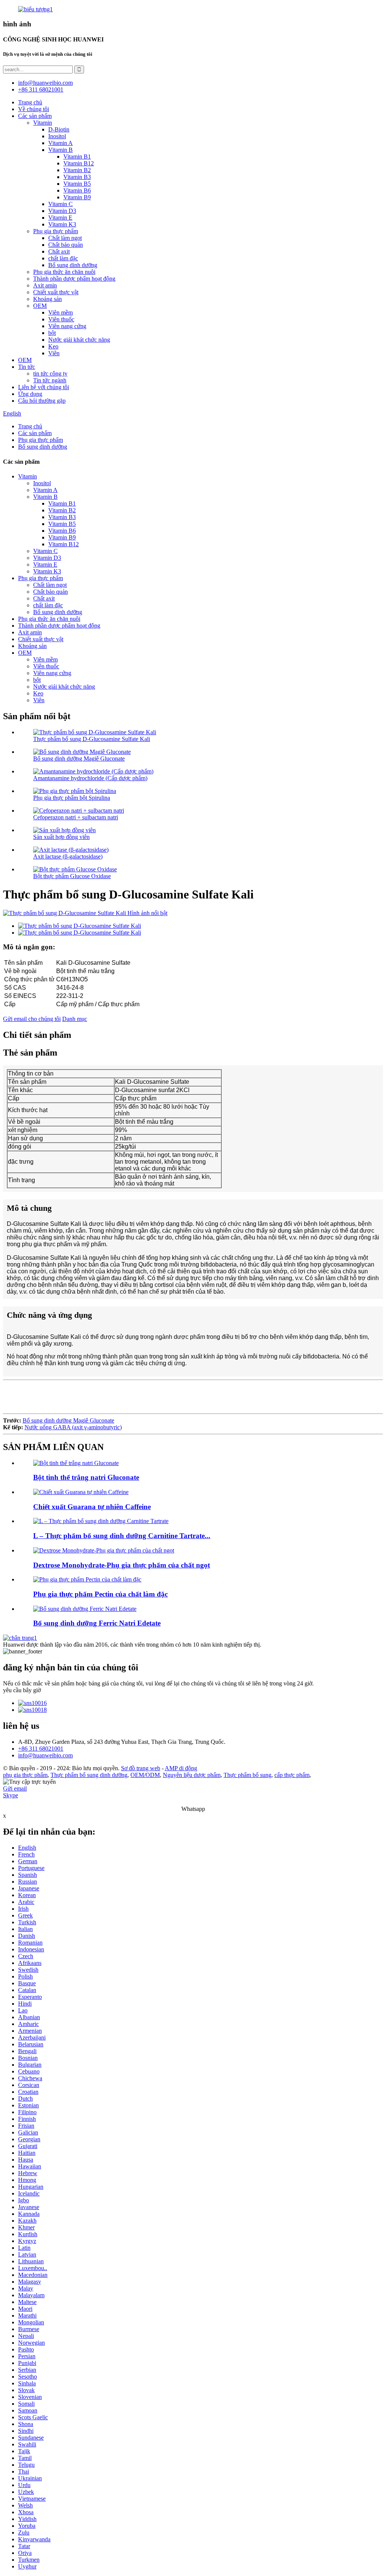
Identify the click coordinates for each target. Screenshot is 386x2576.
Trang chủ (30, 102)
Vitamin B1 (77, 157)
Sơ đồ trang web (141, 1768)
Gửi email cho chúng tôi (32, 1019)
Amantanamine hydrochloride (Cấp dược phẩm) (90, 778)
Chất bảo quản (66, 245)
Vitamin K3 (62, 224)
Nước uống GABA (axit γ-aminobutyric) (73, 1427)
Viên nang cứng (67, 326)
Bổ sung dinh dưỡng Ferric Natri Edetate (97, 1623)
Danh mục (75, 1019)
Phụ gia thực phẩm (56, 231)
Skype (11, 1795)
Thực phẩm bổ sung (247, 1775)
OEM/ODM (145, 1775)
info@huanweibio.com (45, 1755)
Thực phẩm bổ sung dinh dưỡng (89, 1775)
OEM (40, 306)
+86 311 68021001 (41, 1749)
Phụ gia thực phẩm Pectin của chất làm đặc (100, 1594)
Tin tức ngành (50, 380)
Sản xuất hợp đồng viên (61, 837)
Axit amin (45, 285)
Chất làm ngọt (65, 238)
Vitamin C (61, 204)
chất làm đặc (63, 258)
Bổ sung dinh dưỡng (73, 265)
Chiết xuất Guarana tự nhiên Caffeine (92, 1507)
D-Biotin (59, 129)
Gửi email (15, 1788)
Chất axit (59, 251)
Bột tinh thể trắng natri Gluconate (86, 1477)
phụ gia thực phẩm (25, 1775)
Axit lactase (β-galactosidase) (68, 856)
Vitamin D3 (62, 211)
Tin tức (27, 367)
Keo (53, 346)
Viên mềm (61, 312)
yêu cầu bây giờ (22, 1690)
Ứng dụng (30, 394)
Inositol (57, 136)
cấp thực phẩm (292, 1775)
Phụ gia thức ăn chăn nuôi (64, 272)
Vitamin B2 (77, 170)
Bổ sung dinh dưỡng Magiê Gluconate (79, 759)
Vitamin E (60, 218)
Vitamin (43, 123)
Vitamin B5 (77, 184)
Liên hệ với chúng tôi (44, 387)
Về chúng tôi (34, 109)
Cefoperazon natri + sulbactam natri (76, 817)
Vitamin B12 (79, 163)
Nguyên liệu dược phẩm (192, 1775)
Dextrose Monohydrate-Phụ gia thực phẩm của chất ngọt (122, 1565)
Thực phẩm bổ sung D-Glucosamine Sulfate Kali (92, 739)
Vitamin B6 (77, 190)
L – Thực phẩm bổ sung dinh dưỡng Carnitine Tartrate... (122, 1536)
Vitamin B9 (77, 197)
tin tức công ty (50, 374)
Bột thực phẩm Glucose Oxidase (72, 876)
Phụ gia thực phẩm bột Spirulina (72, 798)
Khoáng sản (47, 299)
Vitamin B (61, 150)
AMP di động (181, 1768)
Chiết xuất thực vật (56, 292)
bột (52, 333)
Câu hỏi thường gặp (42, 401)
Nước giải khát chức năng (79, 340)
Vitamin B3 (77, 177)
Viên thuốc (61, 319)
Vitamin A (61, 143)
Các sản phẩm (35, 116)
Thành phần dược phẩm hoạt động (74, 279)
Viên (54, 353)
